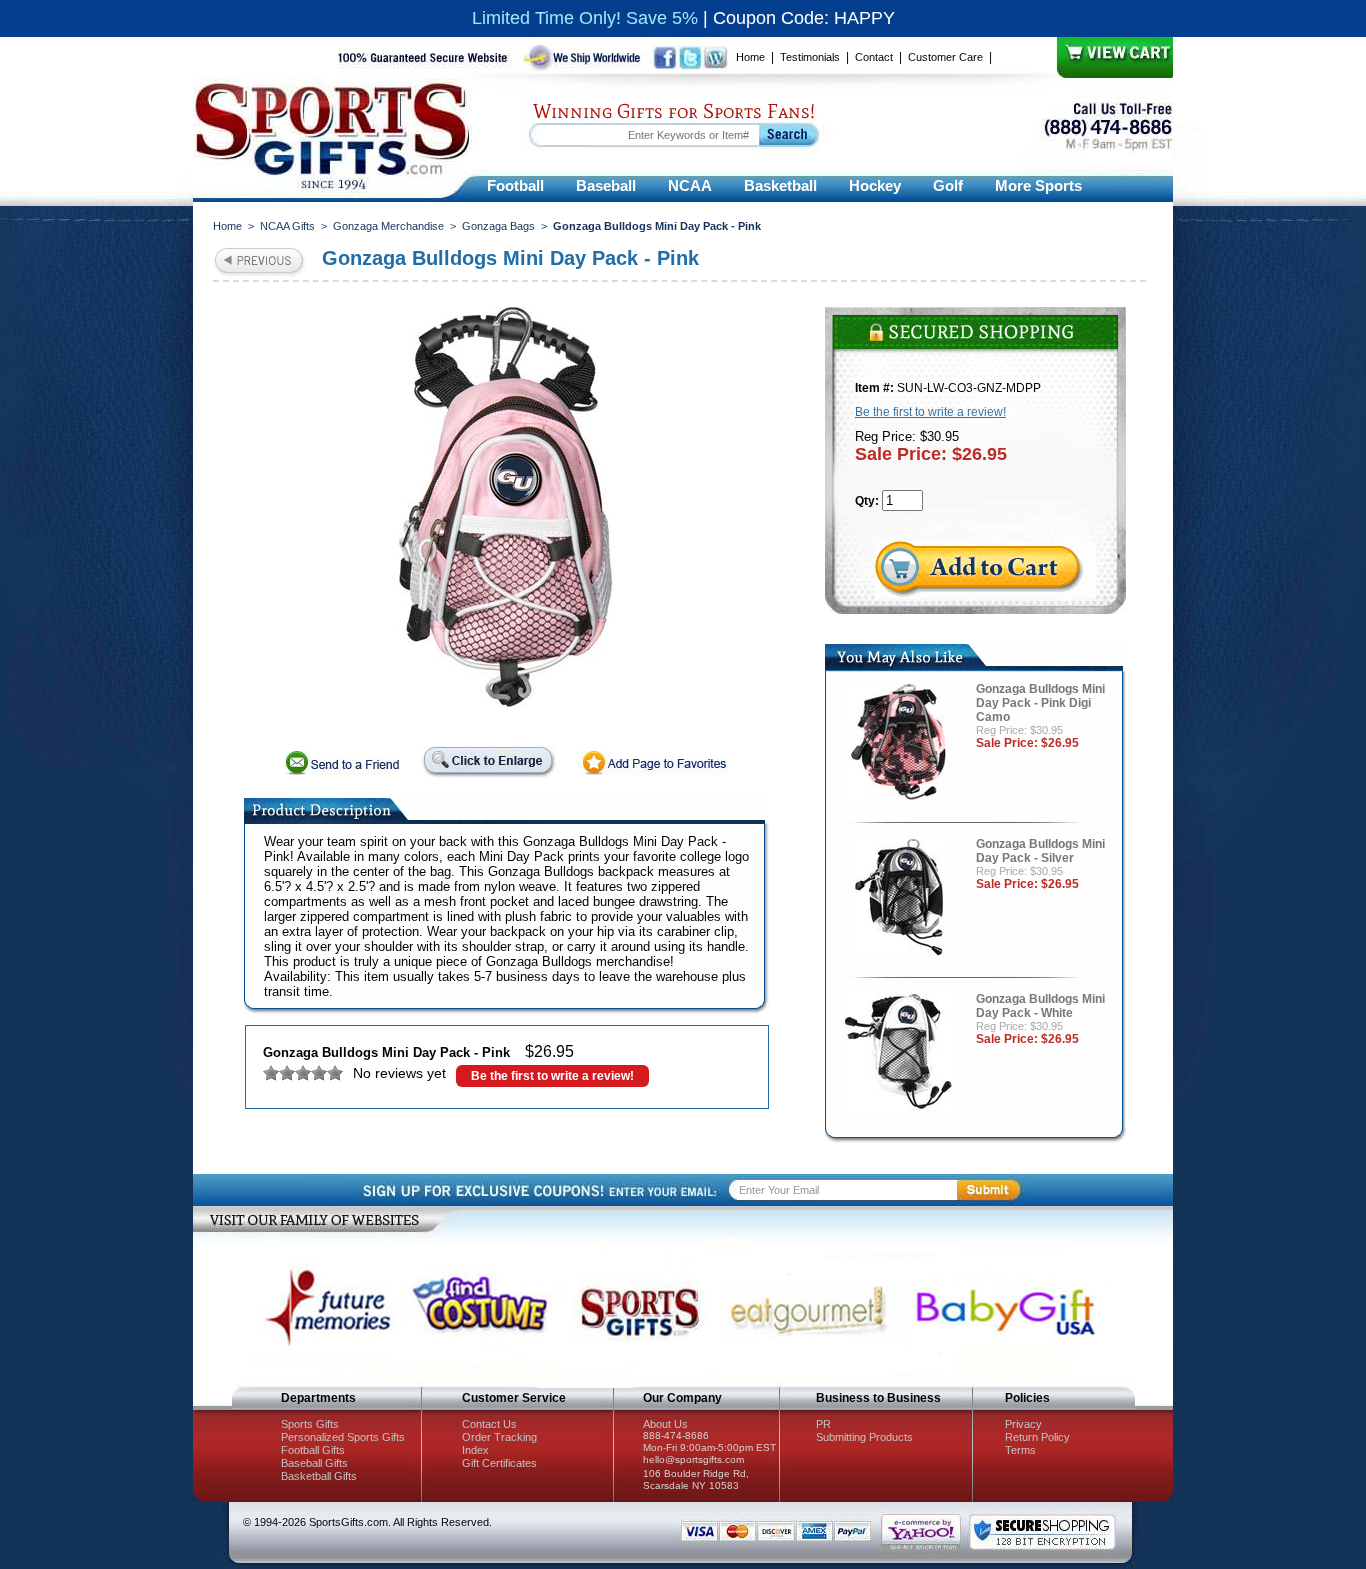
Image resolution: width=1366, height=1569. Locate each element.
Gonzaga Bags (498, 226)
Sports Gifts (310, 1424)
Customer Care (945, 57)
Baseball (606, 185)
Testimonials (810, 57)
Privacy (1023, 1424)
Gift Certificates (499, 1463)
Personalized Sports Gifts (343, 1437)
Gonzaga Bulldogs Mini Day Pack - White (1040, 1006)
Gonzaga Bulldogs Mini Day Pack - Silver (1040, 851)
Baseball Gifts (314, 1463)
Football (515, 185)
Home (750, 57)
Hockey (875, 185)
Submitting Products (864, 1437)
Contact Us (489, 1424)
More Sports (1038, 185)
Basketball (780, 185)
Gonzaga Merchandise (388, 226)
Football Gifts (313, 1450)
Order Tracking (499, 1437)
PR (823, 1424)
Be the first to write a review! (552, 1076)
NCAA (690, 185)
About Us (665, 1424)
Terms (1020, 1450)
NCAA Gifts (287, 226)
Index (475, 1450)
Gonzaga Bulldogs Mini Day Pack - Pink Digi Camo (1040, 703)
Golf (948, 185)
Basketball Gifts (319, 1476)
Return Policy (1037, 1437)
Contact (874, 57)
